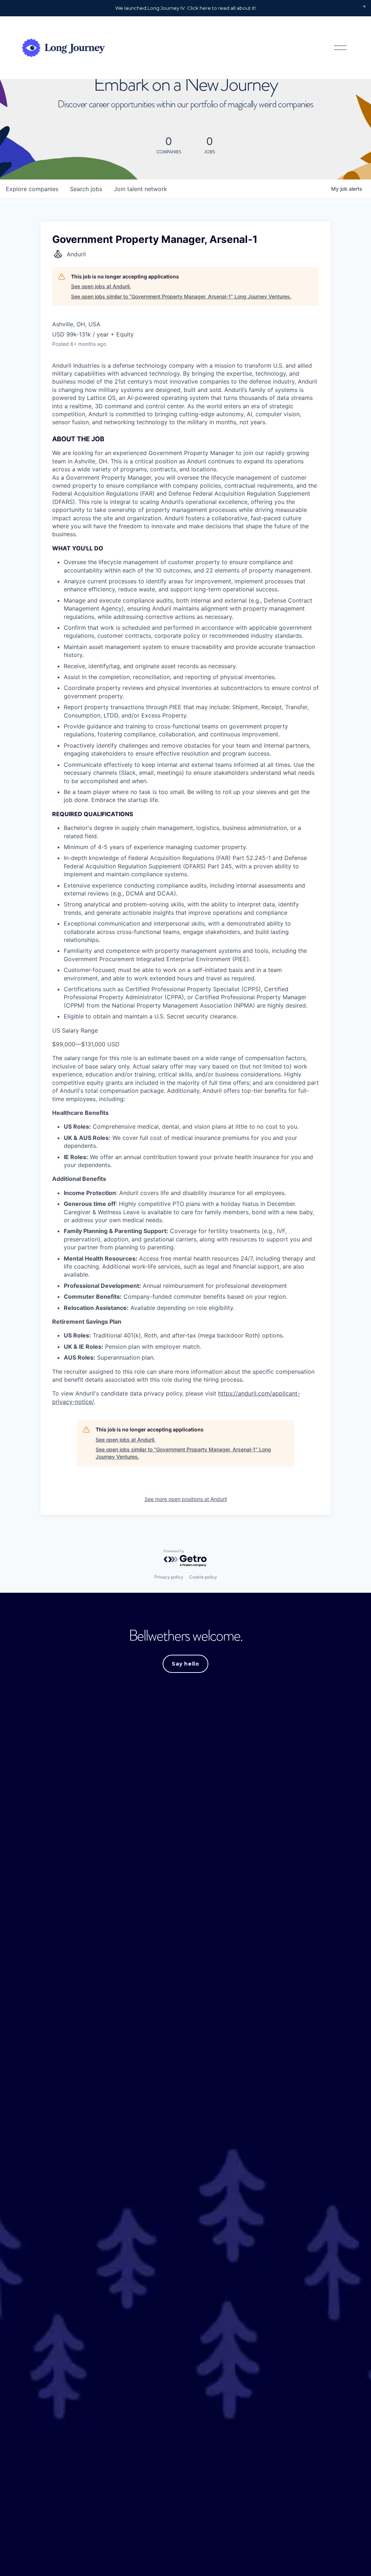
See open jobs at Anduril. (101, 286)
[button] (364, 7)
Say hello (185, 1664)
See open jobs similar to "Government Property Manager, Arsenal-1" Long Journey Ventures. (181, 296)
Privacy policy (169, 1577)
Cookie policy (203, 1577)
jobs (86, 189)
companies (32, 189)
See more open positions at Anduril (186, 1499)
